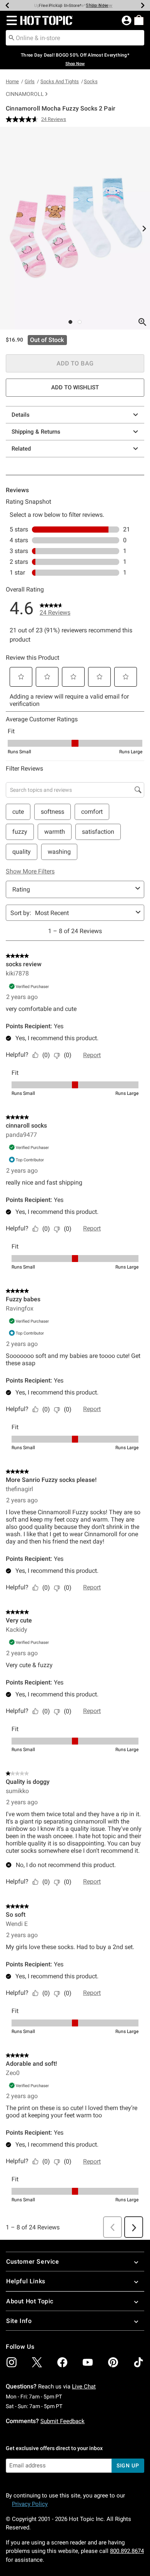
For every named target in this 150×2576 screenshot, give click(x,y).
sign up (128, 2465)
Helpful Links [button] (26, 2281)
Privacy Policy (30, 2504)
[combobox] (75, 38)
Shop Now (97, 5)
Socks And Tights (60, 81)
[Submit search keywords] (12, 37)
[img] (12, 2362)
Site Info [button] (19, 2321)
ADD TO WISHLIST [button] (75, 387)
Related (21, 449)
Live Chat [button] (84, 2387)
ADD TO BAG (75, 363)
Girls (30, 81)
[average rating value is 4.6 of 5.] (23, 119)
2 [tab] (80, 322)
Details (21, 415)
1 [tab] (70, 322)
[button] (10, 20)
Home (12, 81)
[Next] (143, 5)
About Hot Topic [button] (30, 2301)
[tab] (75, 228)
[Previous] (7, 5)
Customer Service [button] (33, 2262)
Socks (91, 81)
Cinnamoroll (25, 94)
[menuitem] (139, 20)
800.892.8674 (127, 2551)
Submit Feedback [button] (62, 2421)
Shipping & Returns (36, 432)
